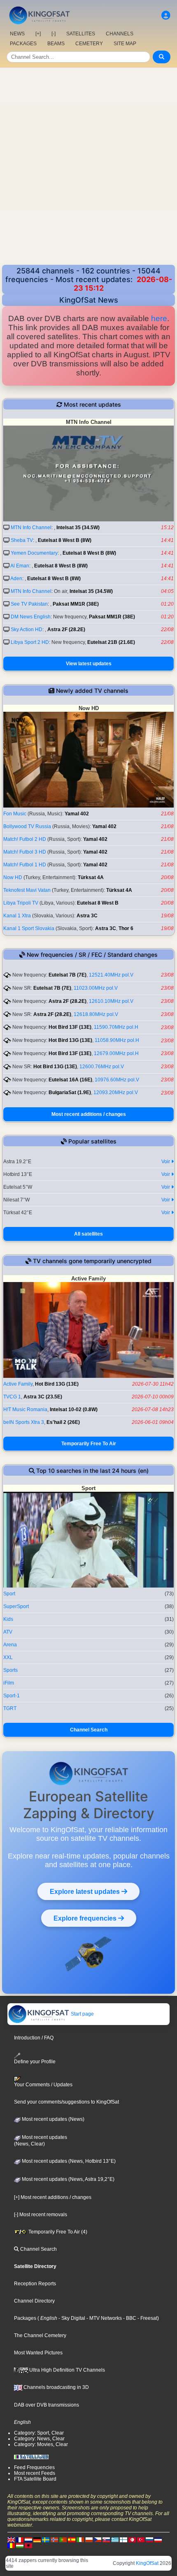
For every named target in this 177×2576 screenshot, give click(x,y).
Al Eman (20, 566)
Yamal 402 (77, 814)
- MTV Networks (104, 2318)
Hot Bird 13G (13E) (70, 1040)
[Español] (72, 2539)
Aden (16, 579)
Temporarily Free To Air (89, 1444)
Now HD (13, 877)
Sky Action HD (27, 630)
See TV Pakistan (29, 604)
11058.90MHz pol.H (117, 1040)
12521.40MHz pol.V (111, 975)
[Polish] (89, 2539)
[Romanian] (11, 2545)
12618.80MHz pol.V (96, 1014)
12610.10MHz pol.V (111, 1001)
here (159, 318)
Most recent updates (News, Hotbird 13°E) (68, 2161)
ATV (8, 1632)
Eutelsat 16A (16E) (70, 1080)
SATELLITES (81, 34)
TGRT (10, 1708)
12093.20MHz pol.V (116, 1092)
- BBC (129, 2318)
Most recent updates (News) (52, 2119)
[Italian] (80, 2539)
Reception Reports (35, 2284)
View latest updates (89, 664)
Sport (9, 1594)
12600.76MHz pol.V (102, 1067)
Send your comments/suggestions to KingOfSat (66, 2102)
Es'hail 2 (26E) (63, 1422)
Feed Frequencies (34, 2467)
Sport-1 (12, 1696)
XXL (8, 1657)
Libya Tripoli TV (21, 903)
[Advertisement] (88, 167)
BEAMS (56, 44)
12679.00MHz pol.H (116, 1053)
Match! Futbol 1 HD (25, 865)
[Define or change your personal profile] (166, 15)
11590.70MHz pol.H (116, 1027)
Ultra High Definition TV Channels (66, 2370)
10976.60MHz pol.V (117, 1080)
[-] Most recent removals (41, 2215)
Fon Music (15, 814)
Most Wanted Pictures (38, 2353)
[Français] (20, 2539)
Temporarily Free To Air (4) (57, 2232)
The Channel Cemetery (40, 2335)
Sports (10, 1670)
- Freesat (147, 2318)
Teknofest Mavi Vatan (27, 890)
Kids (8, 1619)
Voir (166, 1162)
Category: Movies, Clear (41, 2444)
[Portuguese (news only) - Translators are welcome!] (63, 2539)
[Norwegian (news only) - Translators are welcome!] (54, 2539)
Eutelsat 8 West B (98, 903)
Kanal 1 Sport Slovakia (29, 928)
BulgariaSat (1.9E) (70, 1092)
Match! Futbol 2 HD (25, 839)
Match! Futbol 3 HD (25, 852)
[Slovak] (106, 2539)
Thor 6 (126, 928)
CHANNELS (120, 34)
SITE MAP (125, 44)
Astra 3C (87, 916)
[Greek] (115, 2539)
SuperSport (16, 1606)
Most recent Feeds (35, 2473)
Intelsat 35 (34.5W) (78, 528)
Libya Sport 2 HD (30, 642)
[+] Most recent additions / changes (53, 2197)
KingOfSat (147, 2563)
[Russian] (149, 2539)
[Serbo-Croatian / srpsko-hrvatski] (158, 2539)
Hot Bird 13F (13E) (70, 1027)
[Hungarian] (20, 2545)
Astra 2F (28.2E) (66, 630)
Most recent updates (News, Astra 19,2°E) (68, 2179)
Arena (10, 1645)
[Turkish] (141, 2539)
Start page (82, 2014)
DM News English (31, 617)
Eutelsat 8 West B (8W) (65, 540)
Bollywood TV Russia (27, 826)
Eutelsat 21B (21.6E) (111, 642)
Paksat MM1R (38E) (76, 604)
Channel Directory (34, 2301)
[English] (11, 2539)
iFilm (9, 1683)
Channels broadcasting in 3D (56, 2387)
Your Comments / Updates (43, 2085)
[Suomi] (123, 2539)
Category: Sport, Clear (39, 2433)
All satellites (88, 1234)
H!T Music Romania (25, 1410)
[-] (54, 34)
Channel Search (89, 1730)
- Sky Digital (71, 2318)
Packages (25, 2318)
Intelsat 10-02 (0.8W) (74, 1410)
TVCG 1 (12, 1397)
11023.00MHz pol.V (96, 988)
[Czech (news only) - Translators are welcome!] (98, 2539)
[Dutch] (28, 2539)
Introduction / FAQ (34, 2038)
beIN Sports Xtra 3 (24, 1422)
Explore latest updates (86, 1891)
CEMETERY (89, 44)
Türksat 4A (91, 877)
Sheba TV (22, 540)
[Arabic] (132, 2539)
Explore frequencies (86, 1918)
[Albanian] (28, 2545)
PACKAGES (23, 44)
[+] (38, 34)
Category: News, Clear (39, 2439)
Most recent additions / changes (89, 1114)
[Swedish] (46, 2539)
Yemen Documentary (34, 553)
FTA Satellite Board (35, 2479)
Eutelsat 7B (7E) (68, 975)
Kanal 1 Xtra (17, 916)
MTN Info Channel (31, 528)
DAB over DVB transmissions (47, 2405)
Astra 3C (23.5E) (43, 1397)
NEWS (17, 34)
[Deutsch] (37, 2539)
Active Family (18, 1384)
